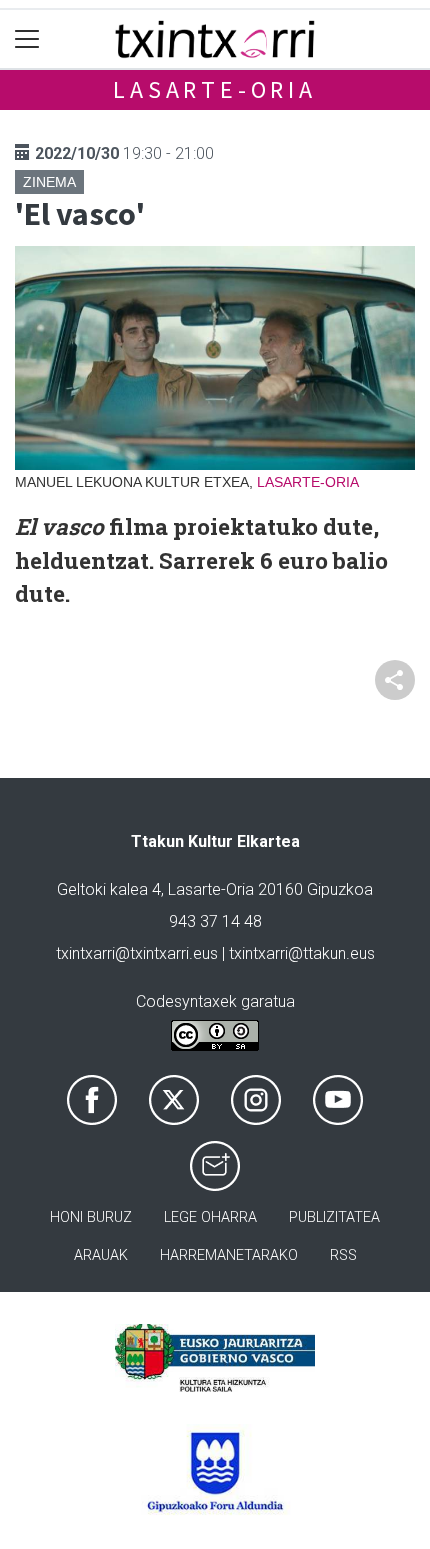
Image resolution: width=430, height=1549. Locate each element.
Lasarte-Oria (215, 89)
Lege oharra (210, 1217)
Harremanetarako (229, 1255)
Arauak (101, 1255)
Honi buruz (91, 1217)
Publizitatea (334, 1217)
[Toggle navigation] (27, 39)
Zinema (49, 182)
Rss (343, 1255)
